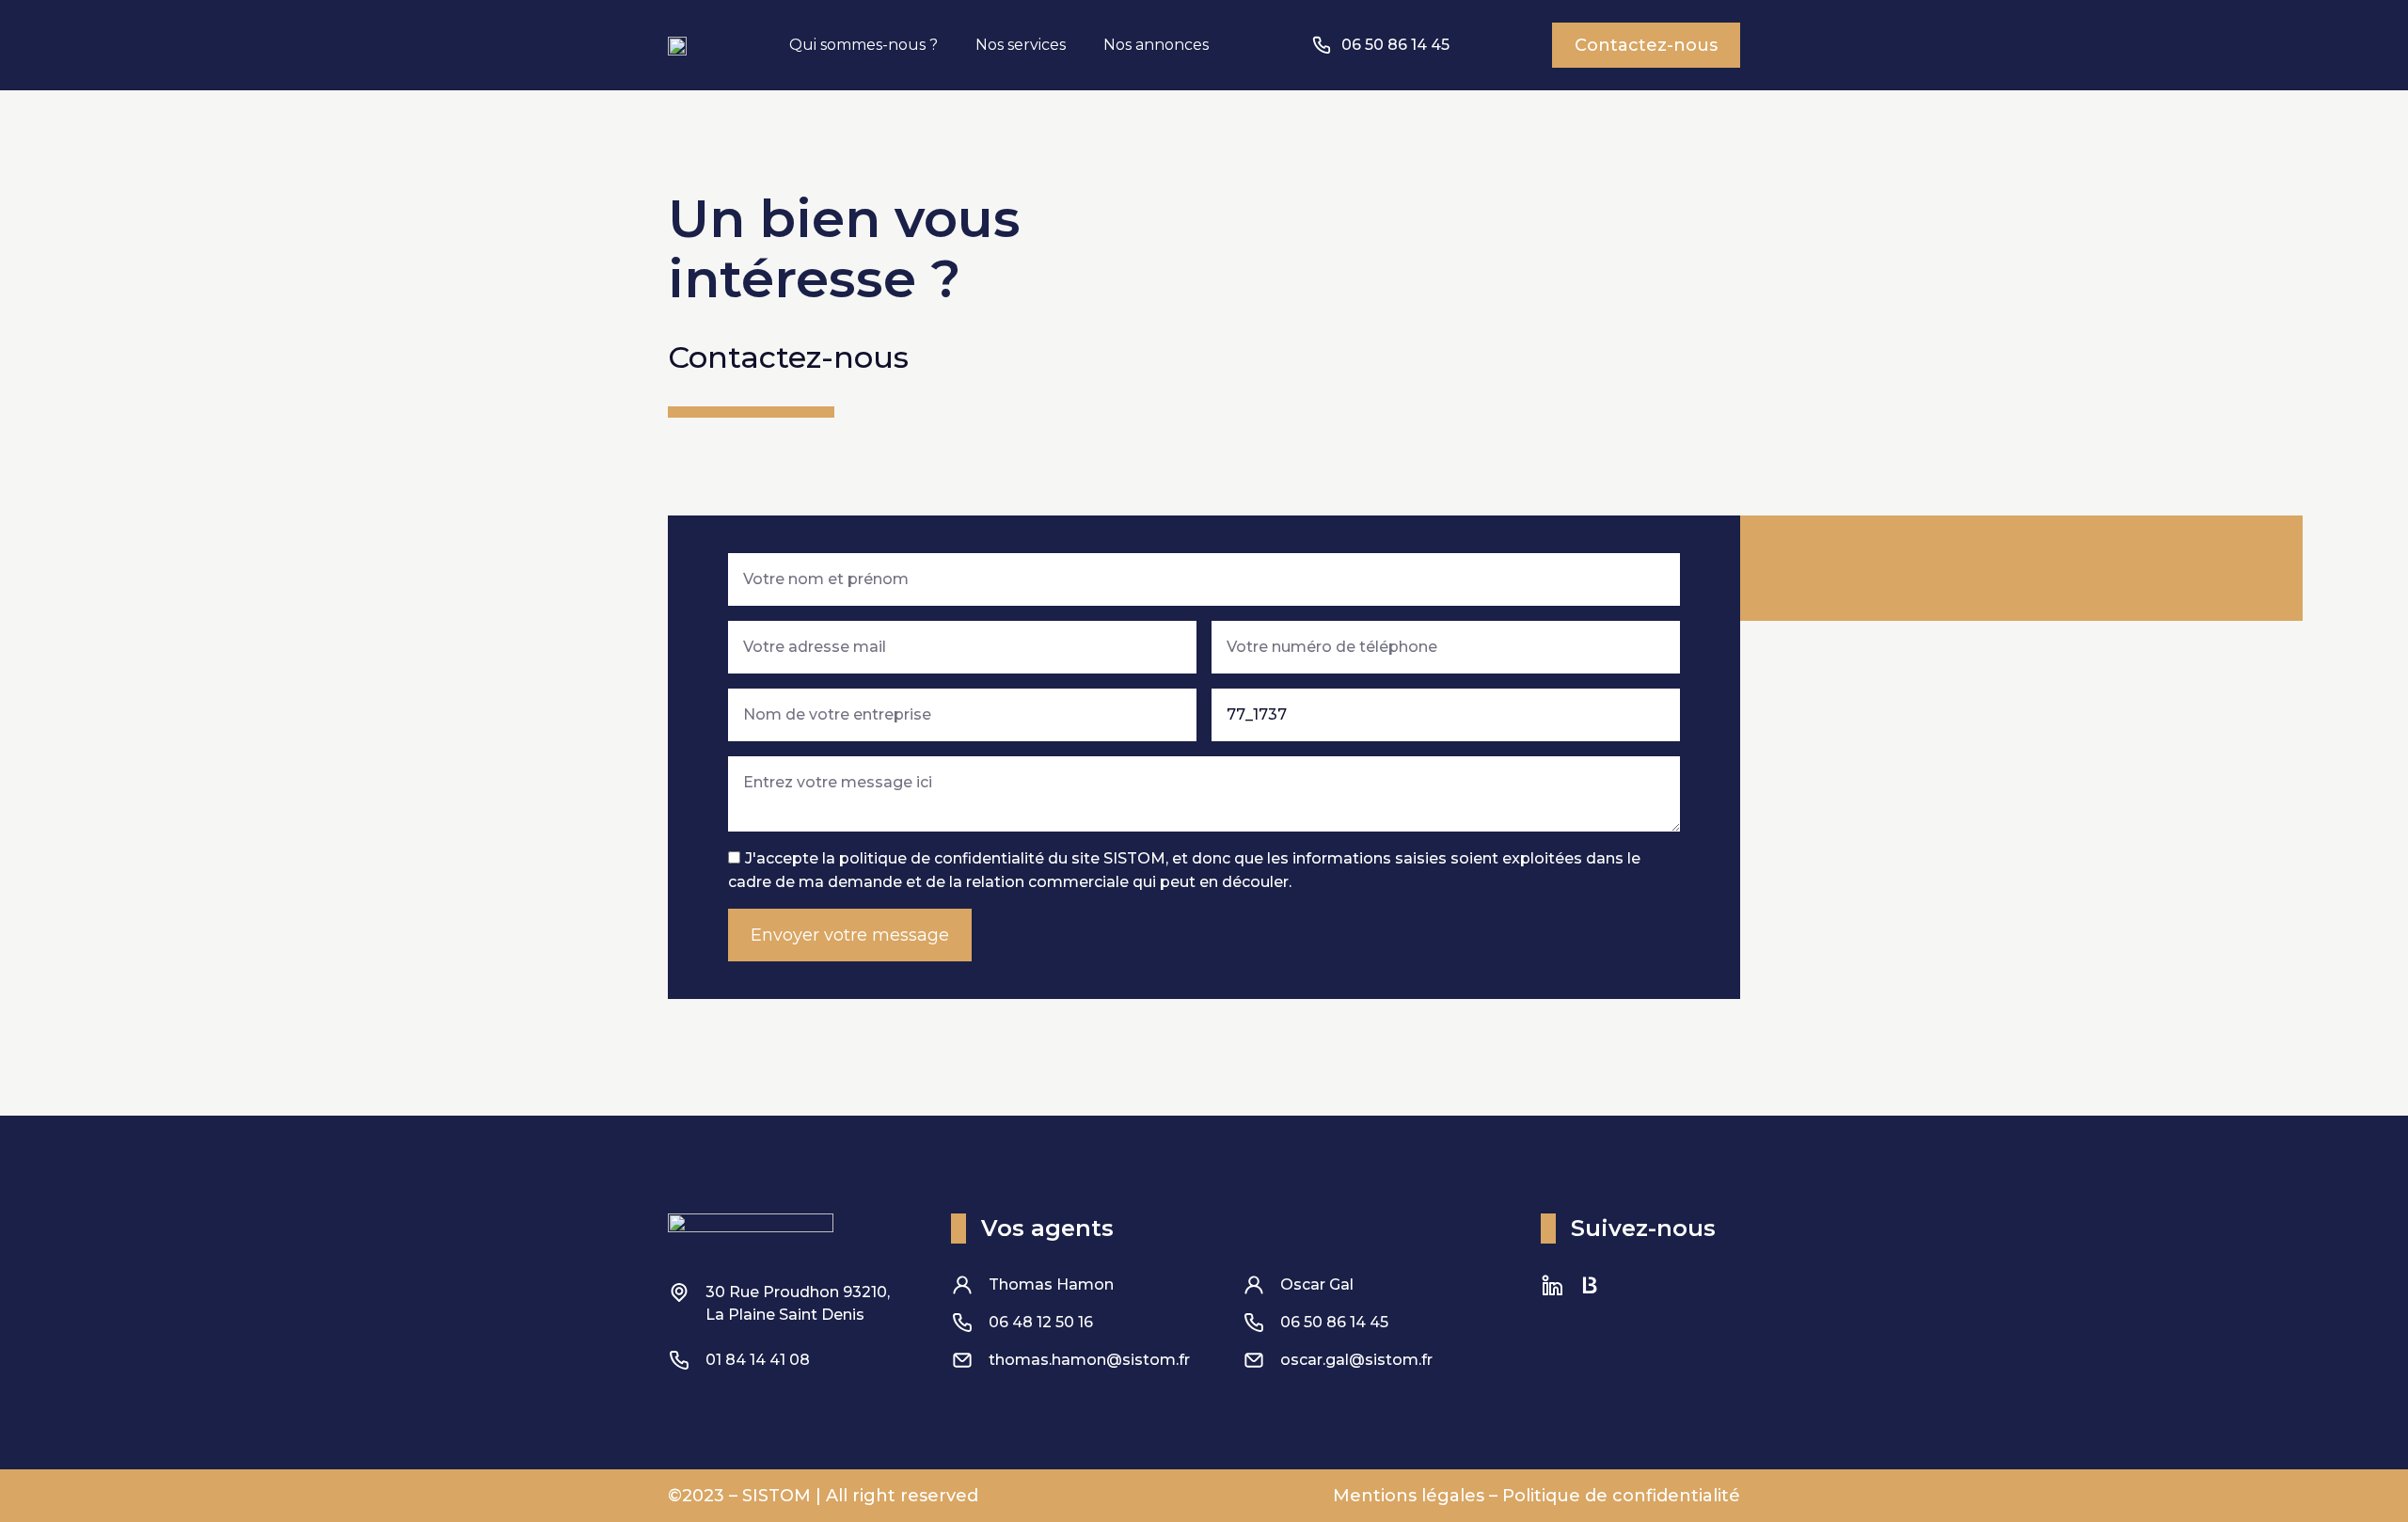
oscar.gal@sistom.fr (1356, 1360)
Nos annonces (1156, 45)
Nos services (1021, 45)
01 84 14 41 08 (758, 1360)
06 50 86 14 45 (1334, 1322)
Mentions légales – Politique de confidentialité (1537, 1496)
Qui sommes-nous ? (863, 45)
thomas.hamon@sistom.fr (1089, 1360)
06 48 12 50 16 (1041, 1322)
